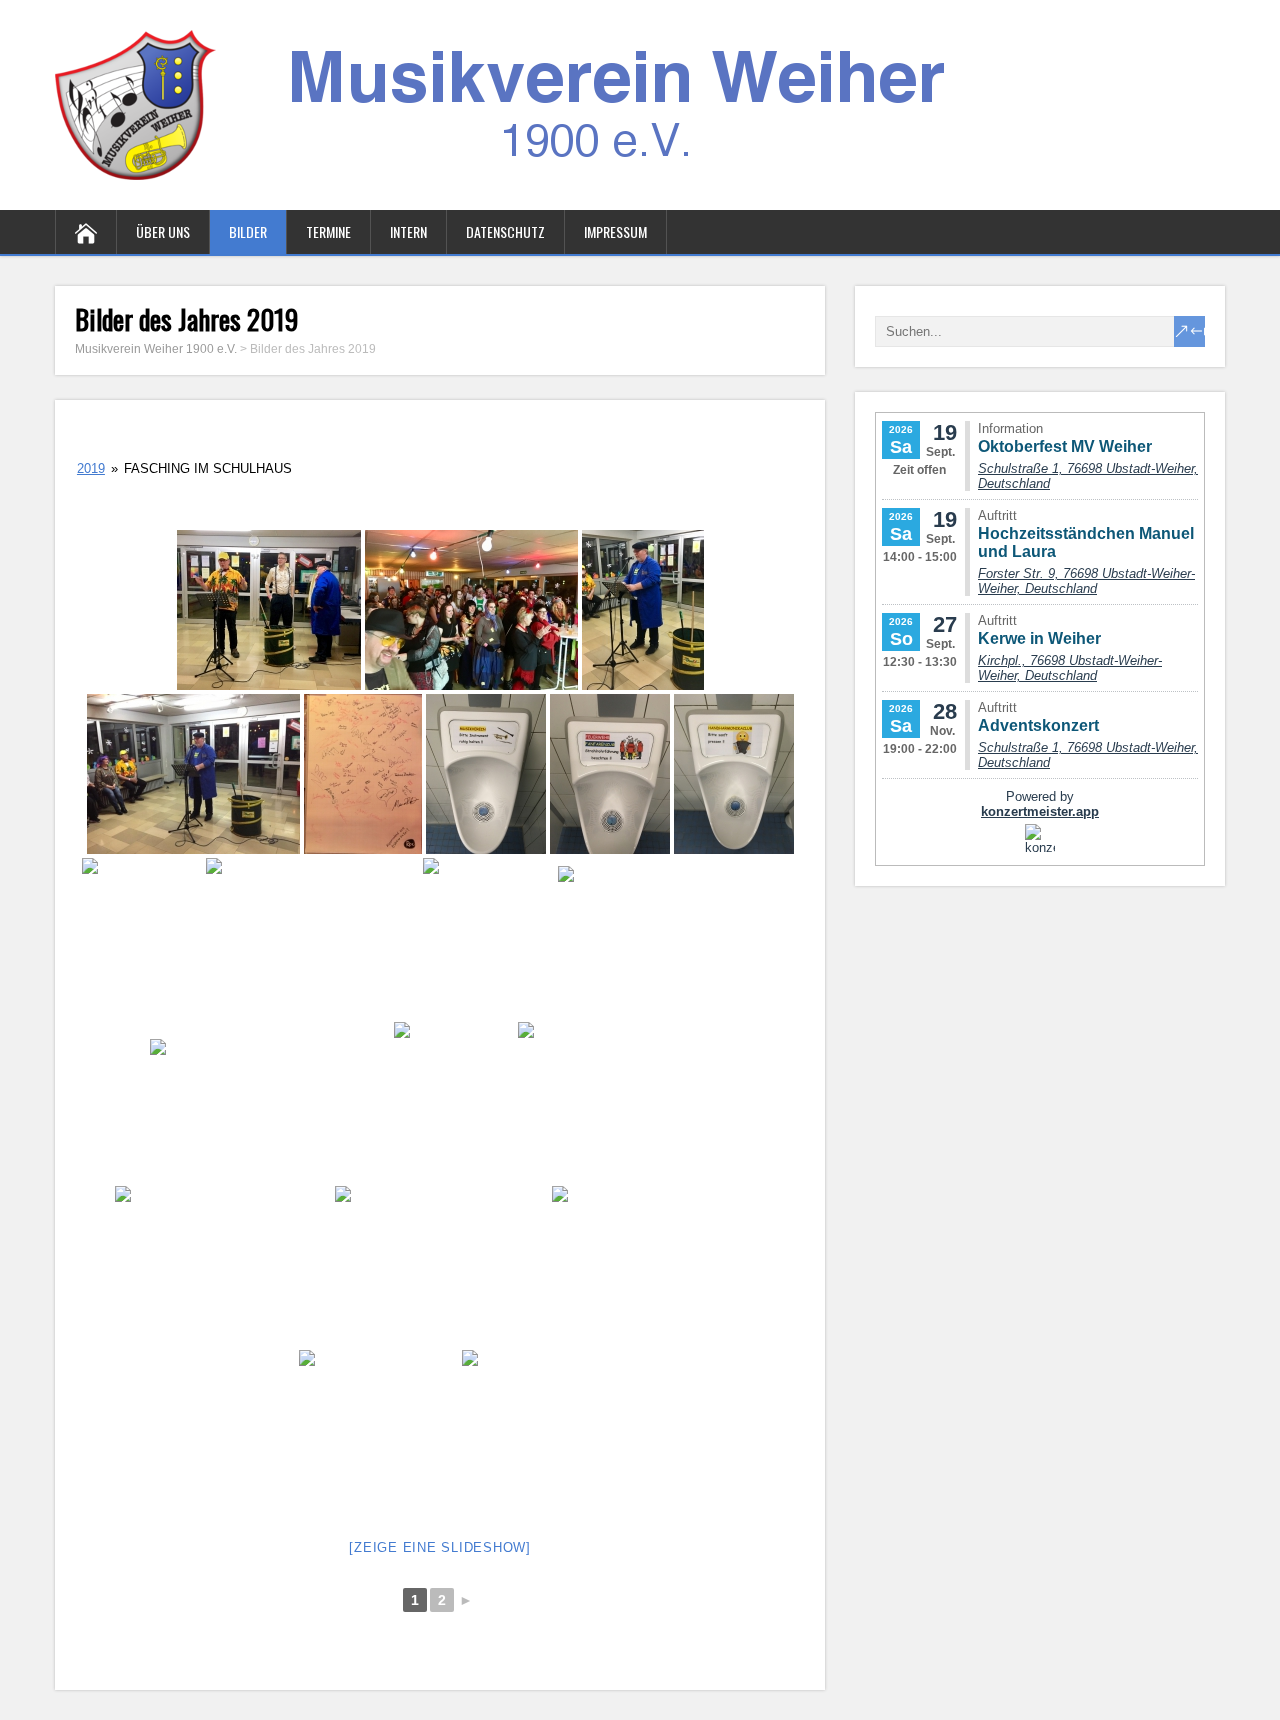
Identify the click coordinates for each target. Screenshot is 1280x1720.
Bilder (248, 231)
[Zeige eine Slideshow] (440, 1547)
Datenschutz (505, 231)
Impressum (615, 231)
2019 (91, 468)
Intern (408, 231)
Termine (328, 231)
